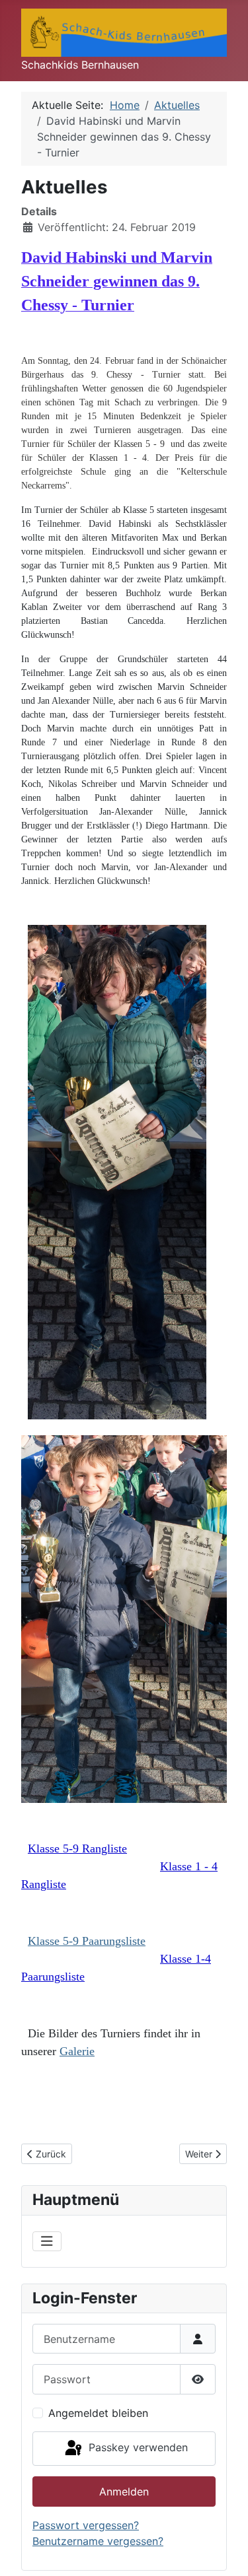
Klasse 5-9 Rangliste (77, 1848)
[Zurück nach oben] (225, 2552)
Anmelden (124, 2491)
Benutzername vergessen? (98, 2541)
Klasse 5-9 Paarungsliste (87, 1941)
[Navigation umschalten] (47, 2241)
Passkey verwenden (137, 2447)
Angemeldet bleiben (98, 2413)
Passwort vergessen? (86, 2525)
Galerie (77, 2051)
